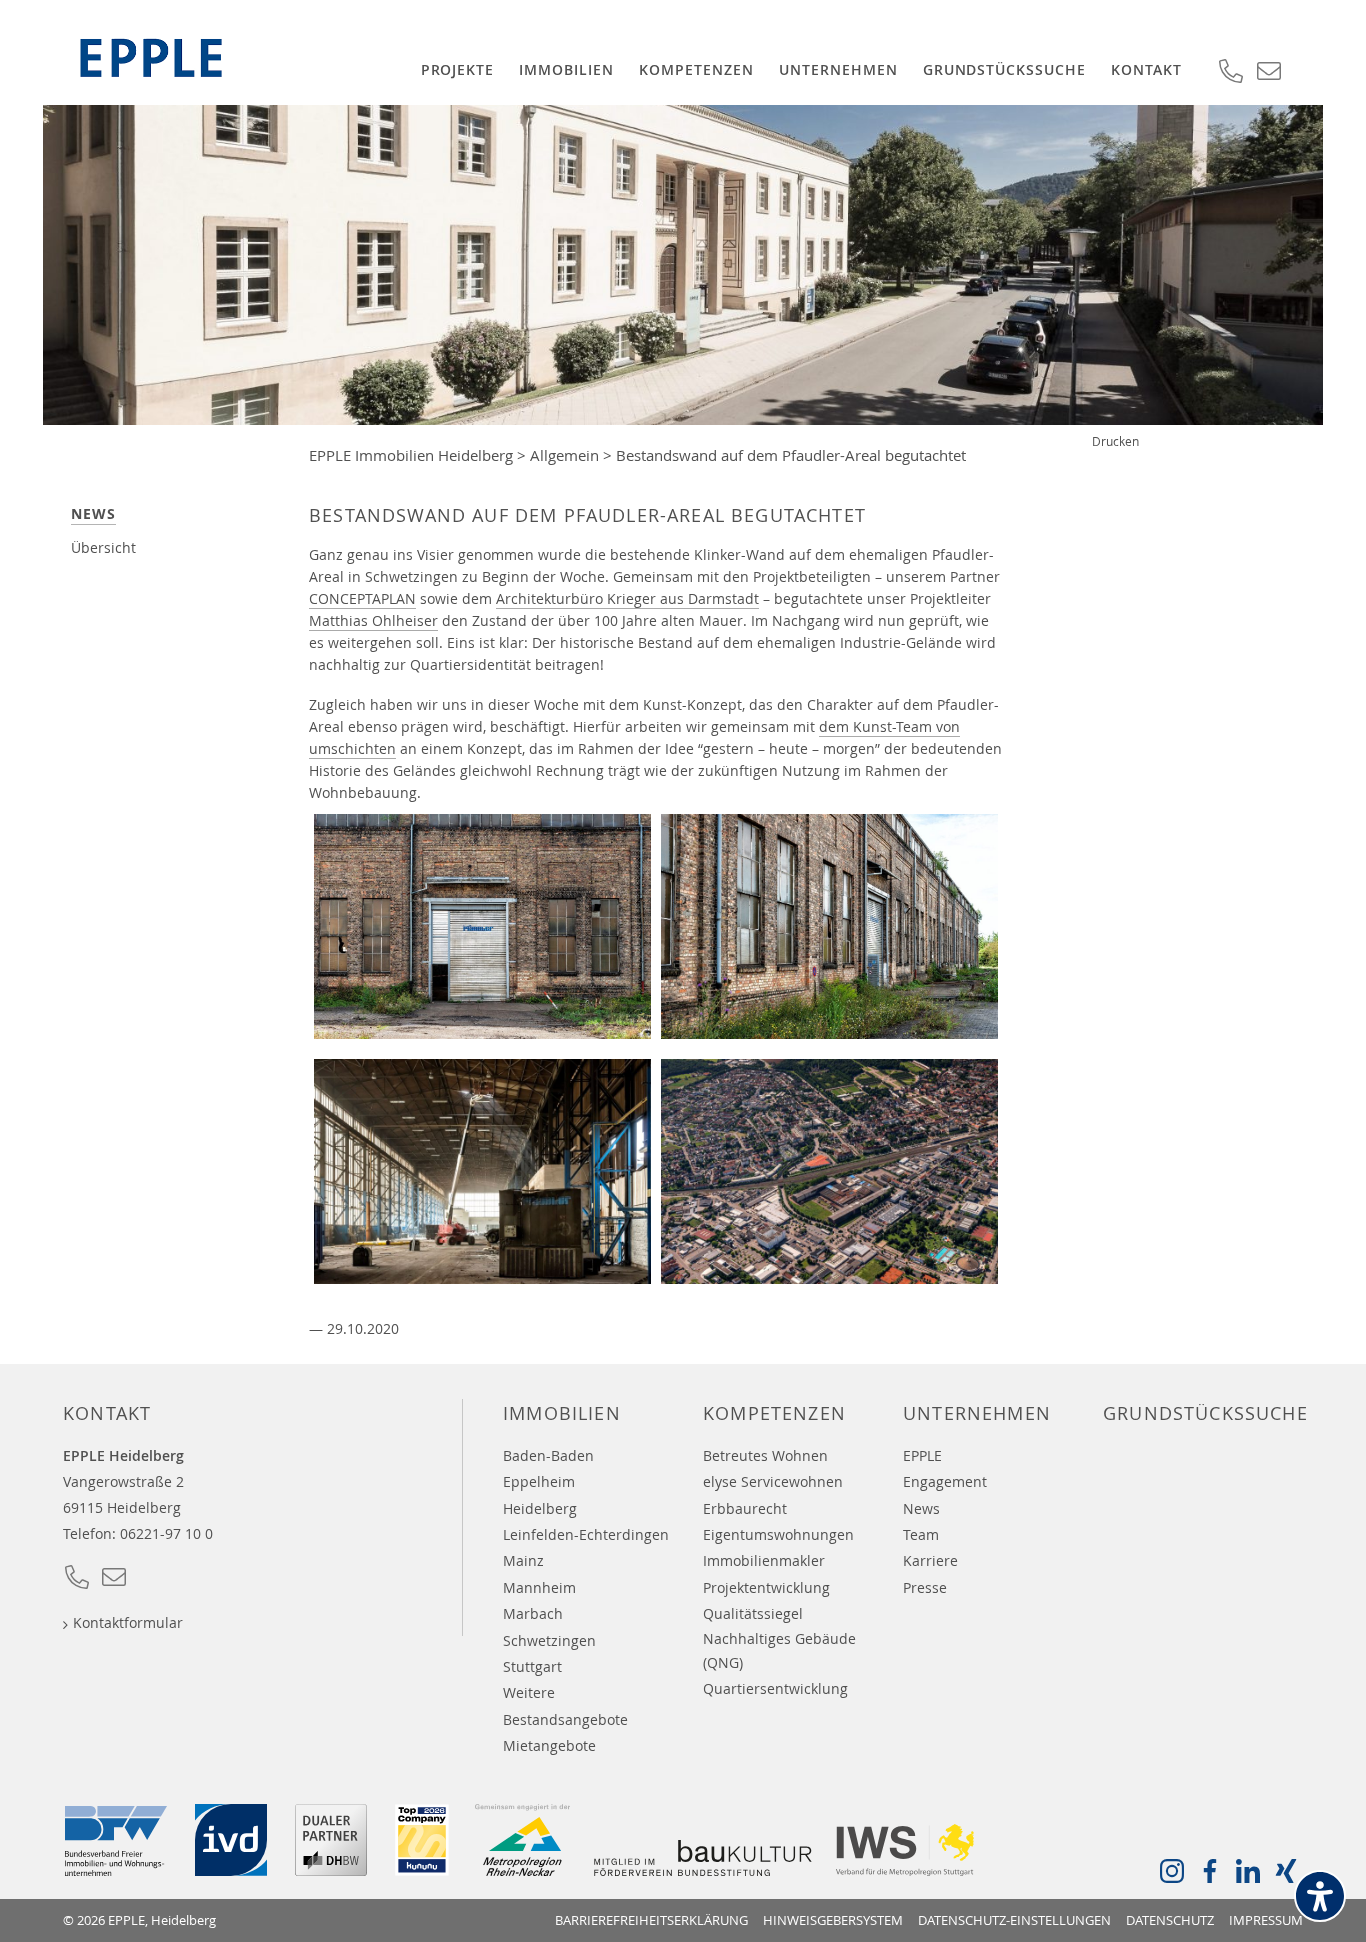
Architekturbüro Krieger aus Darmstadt (627, 598)
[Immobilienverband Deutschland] (231, 1870)
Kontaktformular (128, 1622)
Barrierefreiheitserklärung (651, 1920)
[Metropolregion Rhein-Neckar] (522, 1870)
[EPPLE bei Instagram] (1172, 1877)
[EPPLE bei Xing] (1286, 1877)
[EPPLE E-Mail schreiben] (114, 1583)
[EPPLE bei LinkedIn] (1248, 1877)
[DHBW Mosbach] (331, 1870)
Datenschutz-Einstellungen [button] (1014, 1920)
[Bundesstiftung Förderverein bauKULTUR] (703, 1870)
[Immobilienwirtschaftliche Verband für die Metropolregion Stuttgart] (906, 1870)
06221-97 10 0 (166, 1533)
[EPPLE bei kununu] (422, 1870)
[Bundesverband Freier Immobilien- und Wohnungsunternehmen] (116, 1870)
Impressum (1266, 1920)
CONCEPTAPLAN (362, 598)
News (93, 513)
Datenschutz (1170, 1920)
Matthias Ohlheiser (373, 620)
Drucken (1115, 441)
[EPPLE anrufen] (77, 1583)
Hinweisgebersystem (833, 1920)
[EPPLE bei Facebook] (1210, 1877)
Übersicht (103, 547)
